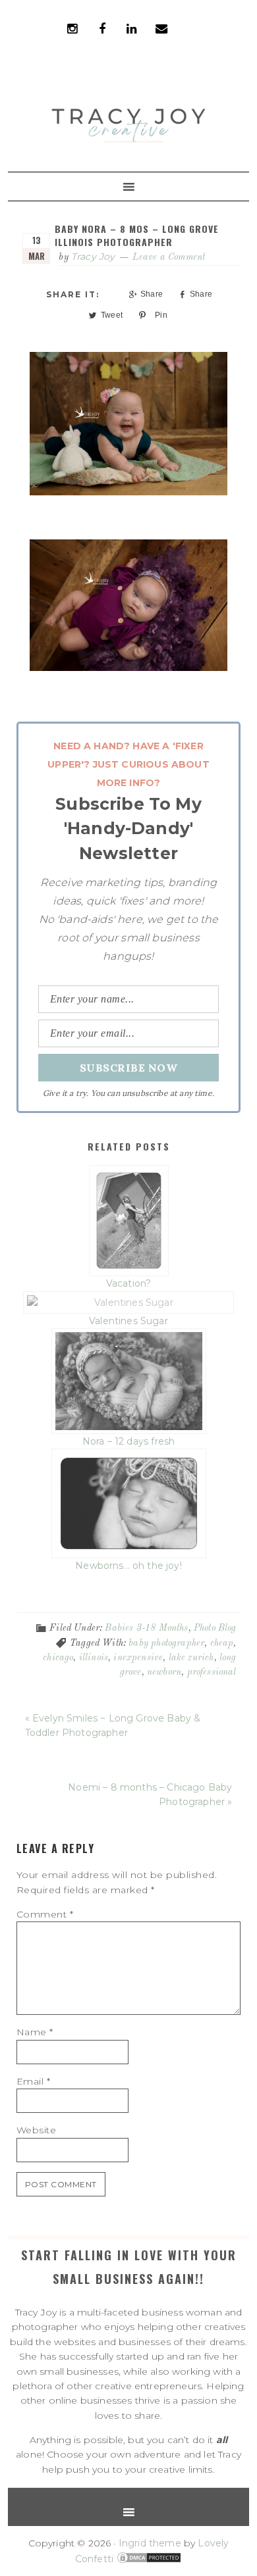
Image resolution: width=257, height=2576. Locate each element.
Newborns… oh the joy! (128, 1565)
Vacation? (129, 1283)
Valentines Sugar (128, 1321)
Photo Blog (215, 1628)
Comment (45, 1914)
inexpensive (138, 1658)
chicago (58, 1658)
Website (37, 2130)
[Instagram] (72, 26)
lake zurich (191, 1658)
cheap (222, 1643)
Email (34, 2081)
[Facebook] (102, 26)
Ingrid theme (150, 2543)
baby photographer (166, 1643)
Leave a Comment (169, 257)
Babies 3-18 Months (146, 1628)
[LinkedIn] (132, 26)
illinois (94, 1658)
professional (212, 1672)
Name (35, 2032)
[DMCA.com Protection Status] (148, 2559)
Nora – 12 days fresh (128, 1441)
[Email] (161, 26)
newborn (164, 1672)
